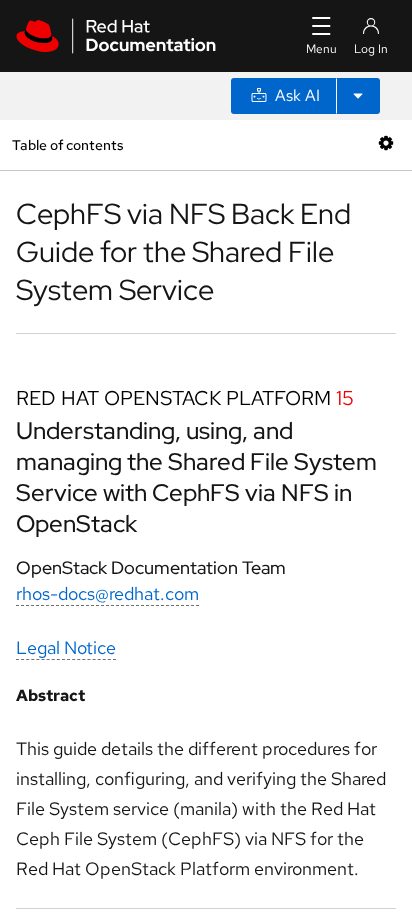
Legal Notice (66, 647)
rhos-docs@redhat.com (107, 593)
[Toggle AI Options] (358, 96)
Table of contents (67, 144)
